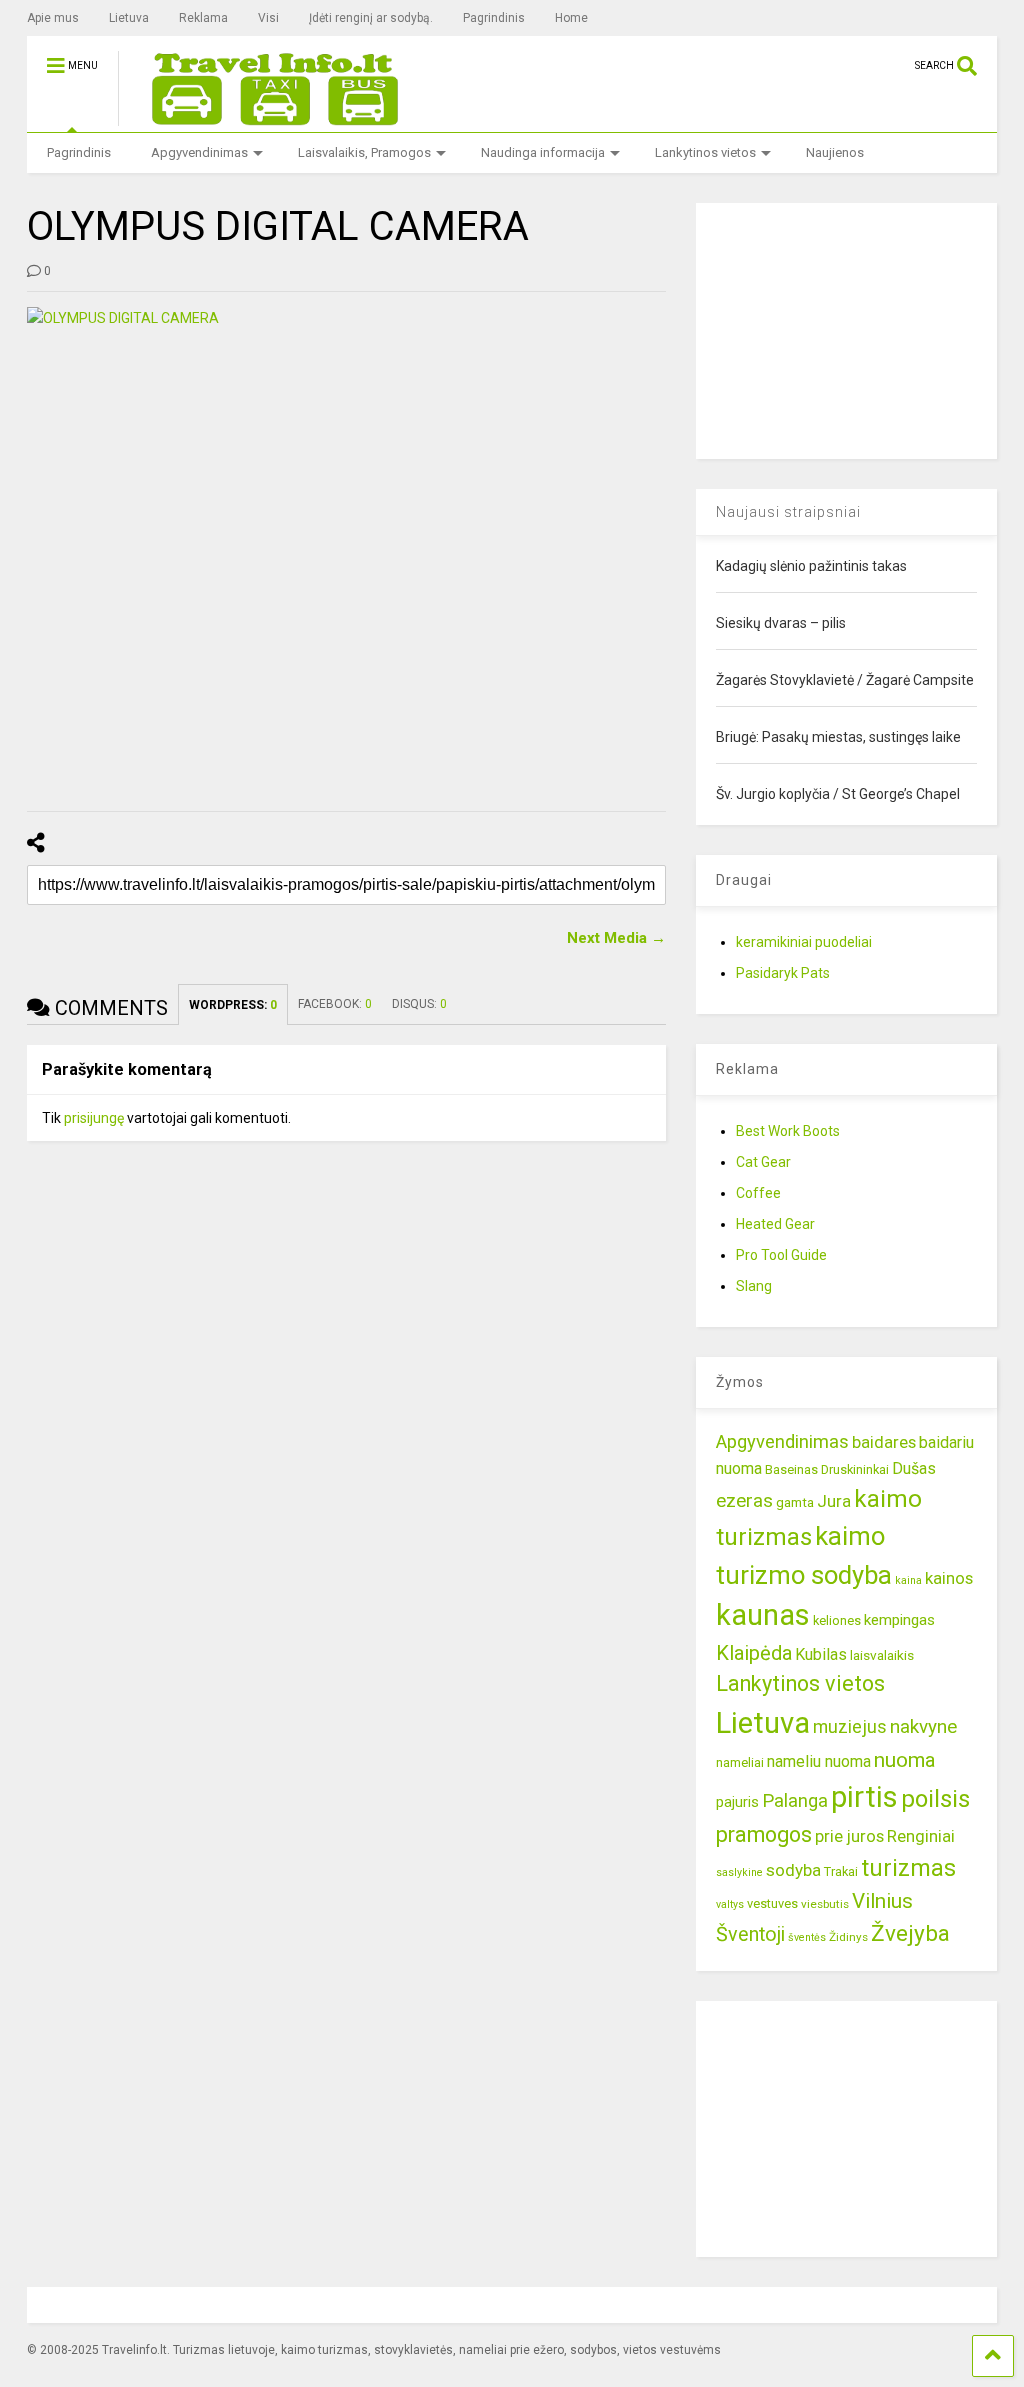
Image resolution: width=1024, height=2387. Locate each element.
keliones (837, 1620)
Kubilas (821, 1654)
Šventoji (750, 1934)
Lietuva (129, 18)
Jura (834, 1501)
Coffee (758, 1193)
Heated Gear (775, 1224)
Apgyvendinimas (199, 152)
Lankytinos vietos (705, 152)
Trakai (841, 1871)
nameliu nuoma (819, 1761)
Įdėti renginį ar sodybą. (371, 18)
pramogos (764, 1834)
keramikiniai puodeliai (804, 942)
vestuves (772, 1903)
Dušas (914, 1468)
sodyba (793, 1870)
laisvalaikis (882, 1655)
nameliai (740, 1762)
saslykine (739, 1872)
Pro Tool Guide (781, 1255)
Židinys (848, 1937)
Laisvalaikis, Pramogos (364, 152)
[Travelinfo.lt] (266, 117)
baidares (884, 1442)
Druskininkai (855, 1469)
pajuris (737, 1802)
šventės (807, 1937)
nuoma (905, 1760)
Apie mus (53, 18)
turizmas (908, 1868)
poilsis (935, 1799)
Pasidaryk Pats (783, 973)
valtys (730, 1904)
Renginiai (921, 1836)
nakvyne (923, 1726)
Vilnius (882, 1901)
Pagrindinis (494, 18)
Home (571, 18)
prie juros (849, 1836)
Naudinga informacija (543, 152)
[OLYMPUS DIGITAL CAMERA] (347, 547)
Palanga (795, 1801)
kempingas (899, 1620)
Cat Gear (763, 1162)
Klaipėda (754, 1653)
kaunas (763, 1615)
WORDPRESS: (233, 1005)
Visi (268, 18)
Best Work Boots (788, 1131)
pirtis (864, 1797)
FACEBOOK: (335, 1004)
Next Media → (616, 938)
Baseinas (791, 1469)
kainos (949, 1578)
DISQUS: (419, 1004)
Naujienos (835, 152)
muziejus (850, 1726)
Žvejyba (910, 1933)
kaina (908, 1580)
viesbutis (825, 1904)
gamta (795, 1502)
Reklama (203, 18)
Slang (754, 1286)
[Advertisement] (846, 328)
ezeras (744, 1500)
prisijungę (94, 1118)
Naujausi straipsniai (788, 512)
